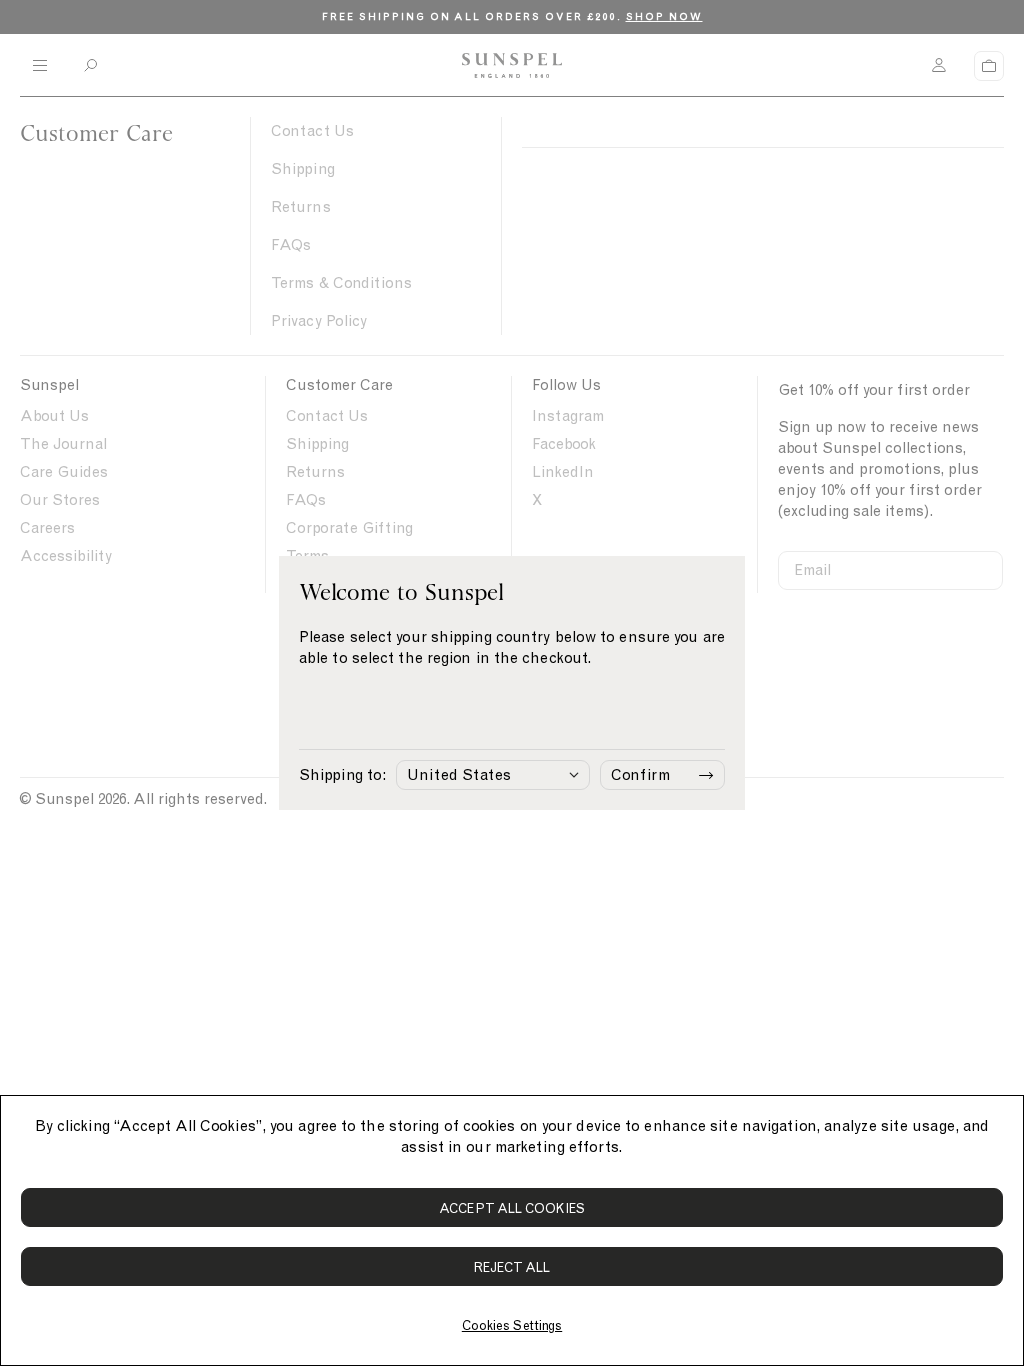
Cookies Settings (512, 1325)
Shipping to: (342, 775)
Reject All (512, 1267)
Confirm (640, 775)
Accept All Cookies (512, 1208)
